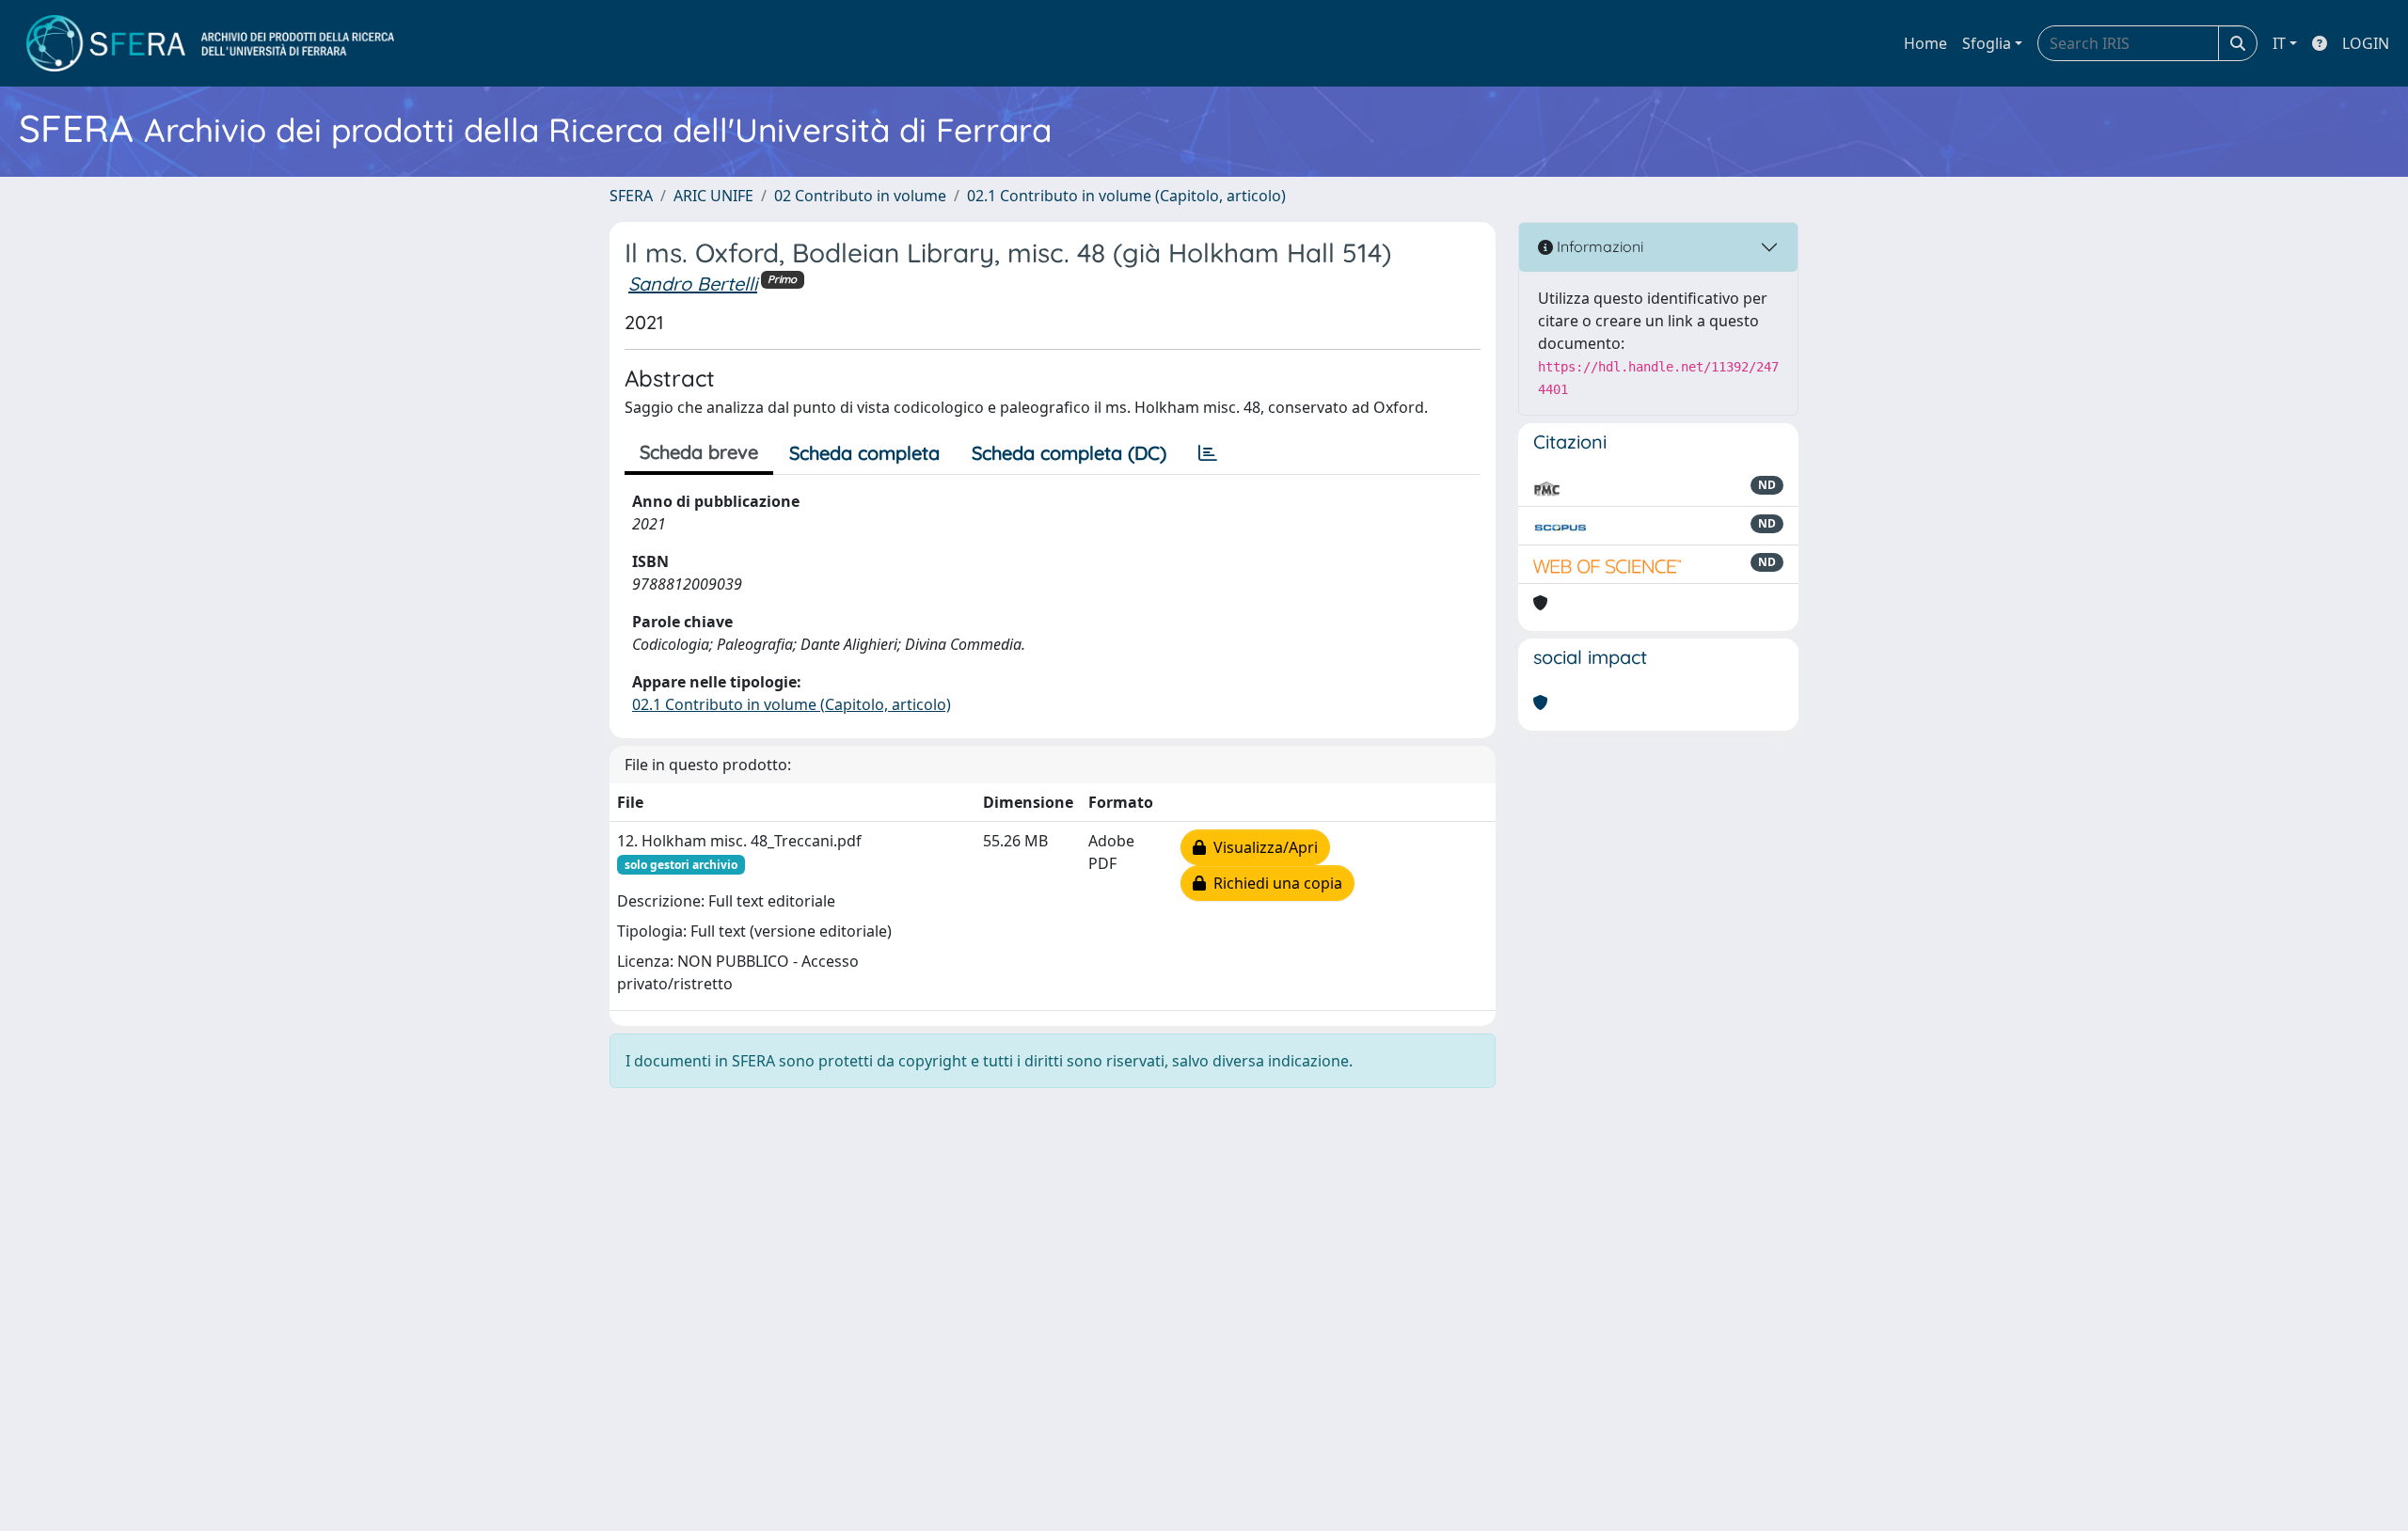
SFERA (631, 196)
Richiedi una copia (1274, 883)
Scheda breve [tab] (699, 452)
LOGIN (2366, 43)
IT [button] (2279, 43)
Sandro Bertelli (693, 284)
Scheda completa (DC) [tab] (1069, 453)
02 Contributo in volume (860, 196)
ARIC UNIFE (713, 196)
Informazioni (1598, 246)
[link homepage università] (210, 43)
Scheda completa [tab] (864, 453)
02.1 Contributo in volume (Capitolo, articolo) (1126, 196)
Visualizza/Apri (1262, 847)
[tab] (1208, 453)
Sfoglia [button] (1987, 43)
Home (1925, 43)
